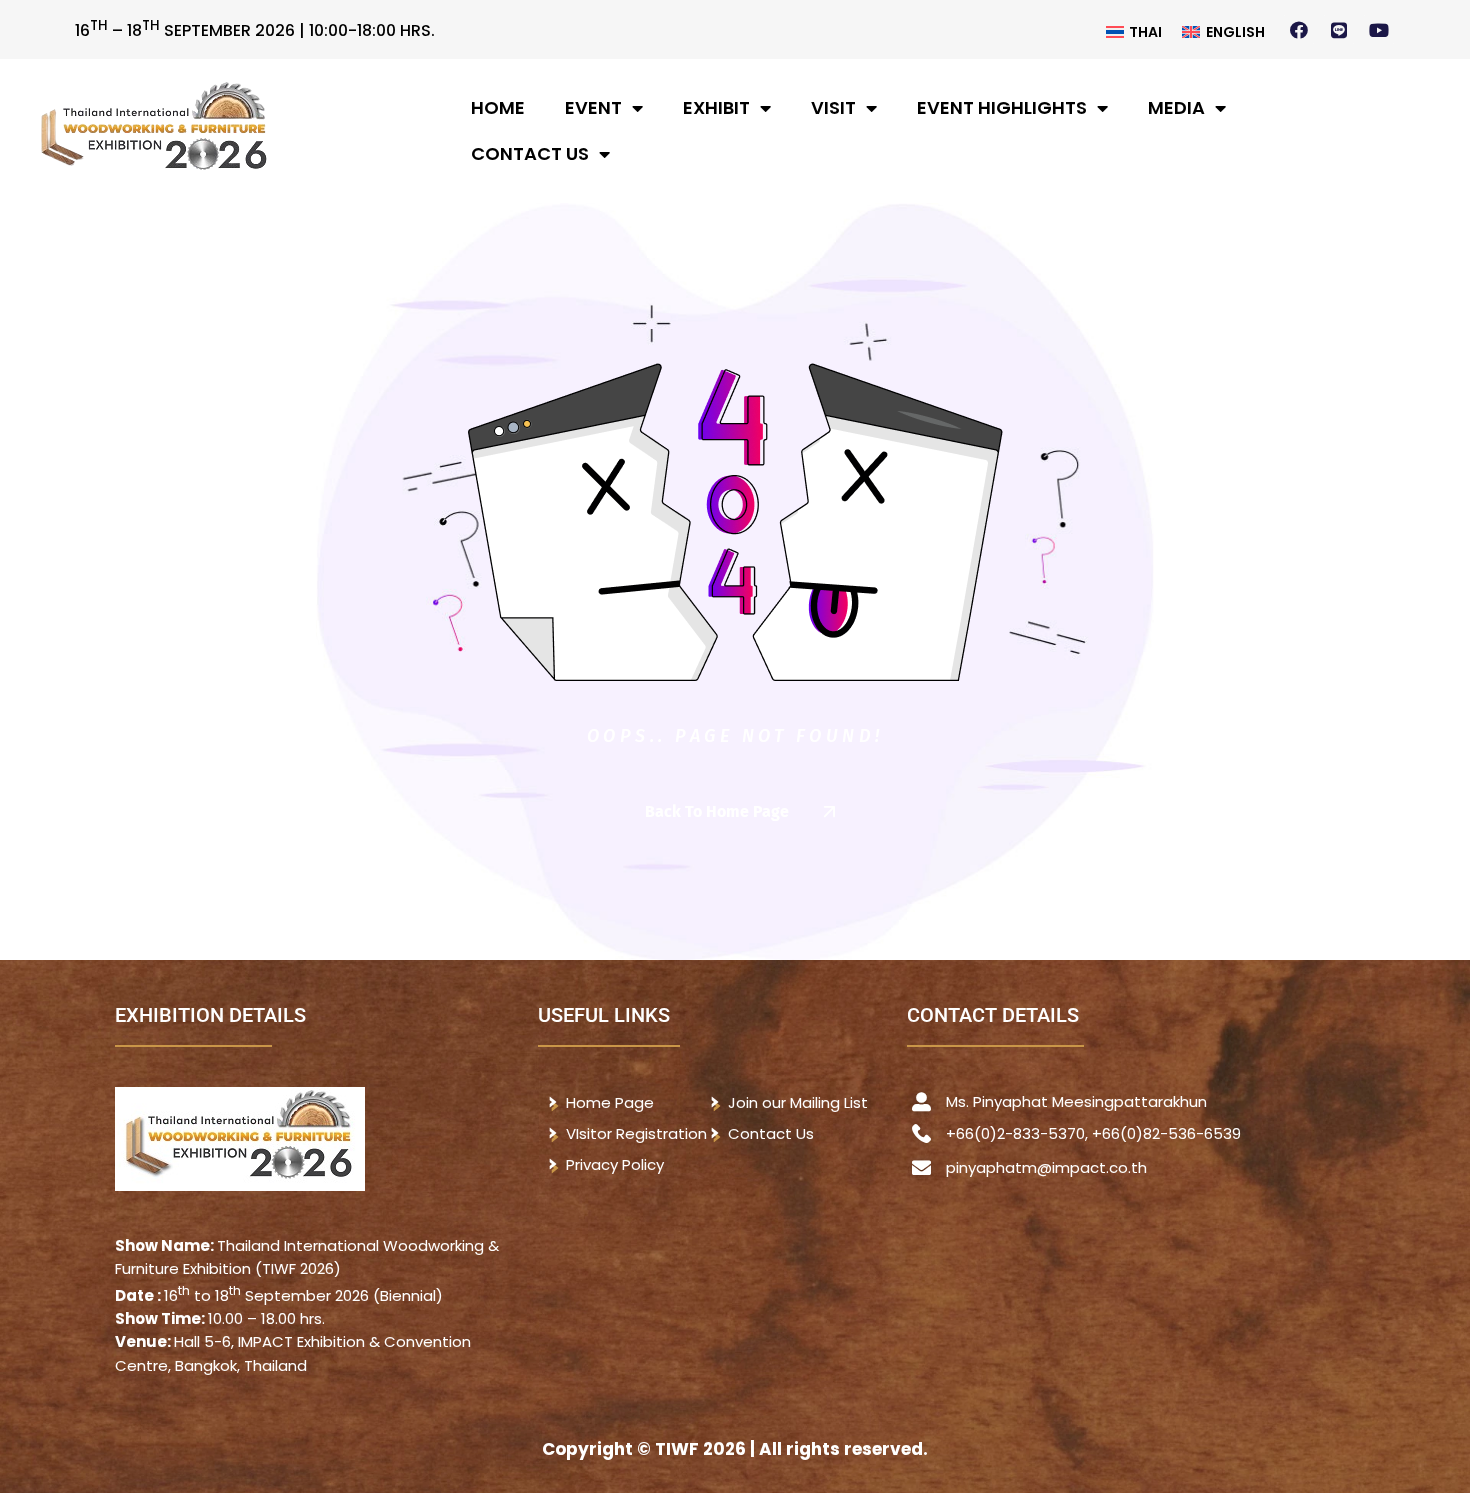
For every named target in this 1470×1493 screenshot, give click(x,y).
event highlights (1002, 107)
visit (833, 107)
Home (498, 107)
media (1176, 107)
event (593, 107)
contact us (530, 153)
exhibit (716, 107)
